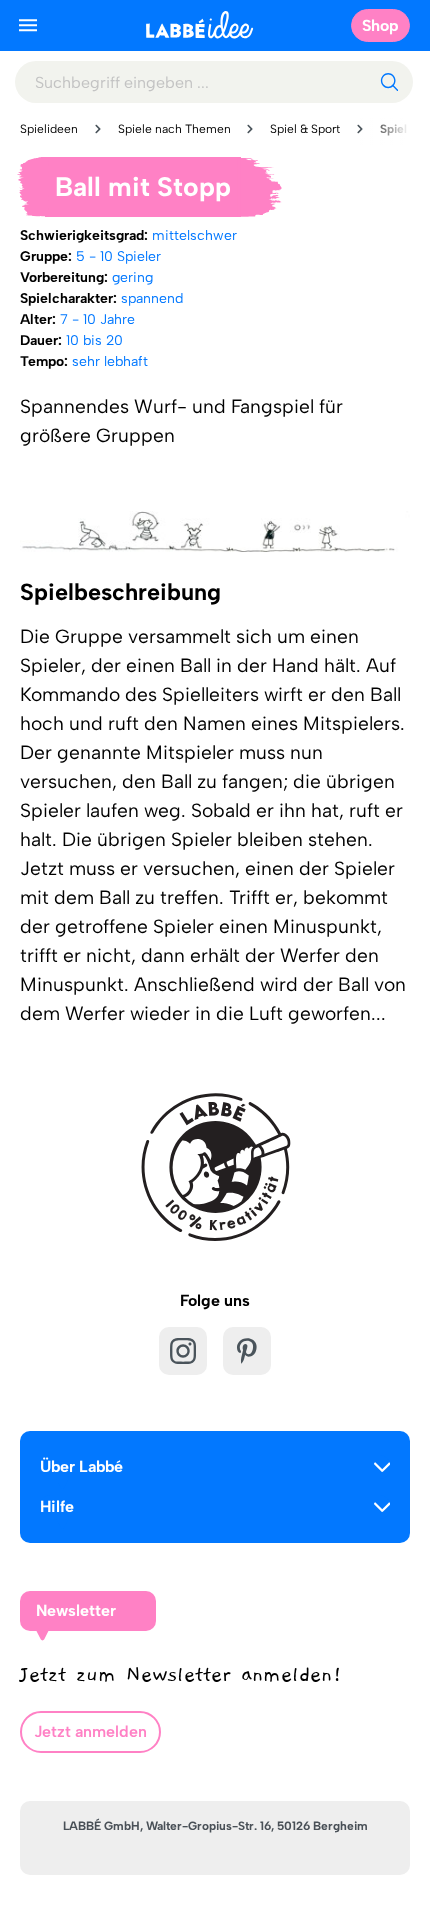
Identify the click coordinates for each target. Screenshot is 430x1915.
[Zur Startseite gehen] (199, 24)
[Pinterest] (247, 1351)
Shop (380, 25)
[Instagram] (183, 1351)
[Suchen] (389, 82)
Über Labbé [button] (81, 1466)
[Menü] (28, 25)
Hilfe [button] (57, 1506)
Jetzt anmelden (90, 1731)
